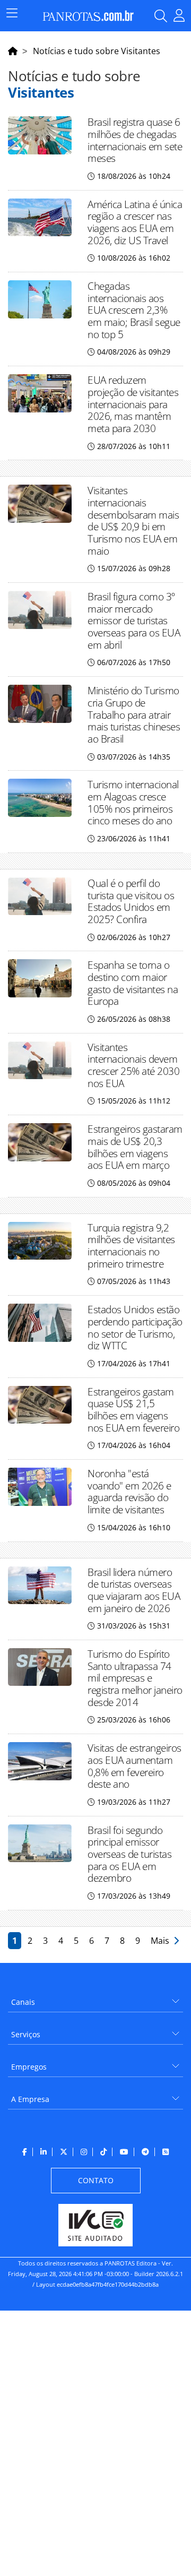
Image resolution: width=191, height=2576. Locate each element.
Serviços (26, 2034)
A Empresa (30, 2099)
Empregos (29, 2067)
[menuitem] (95, 1998)
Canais (23, 2002)
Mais (162, 1941)
